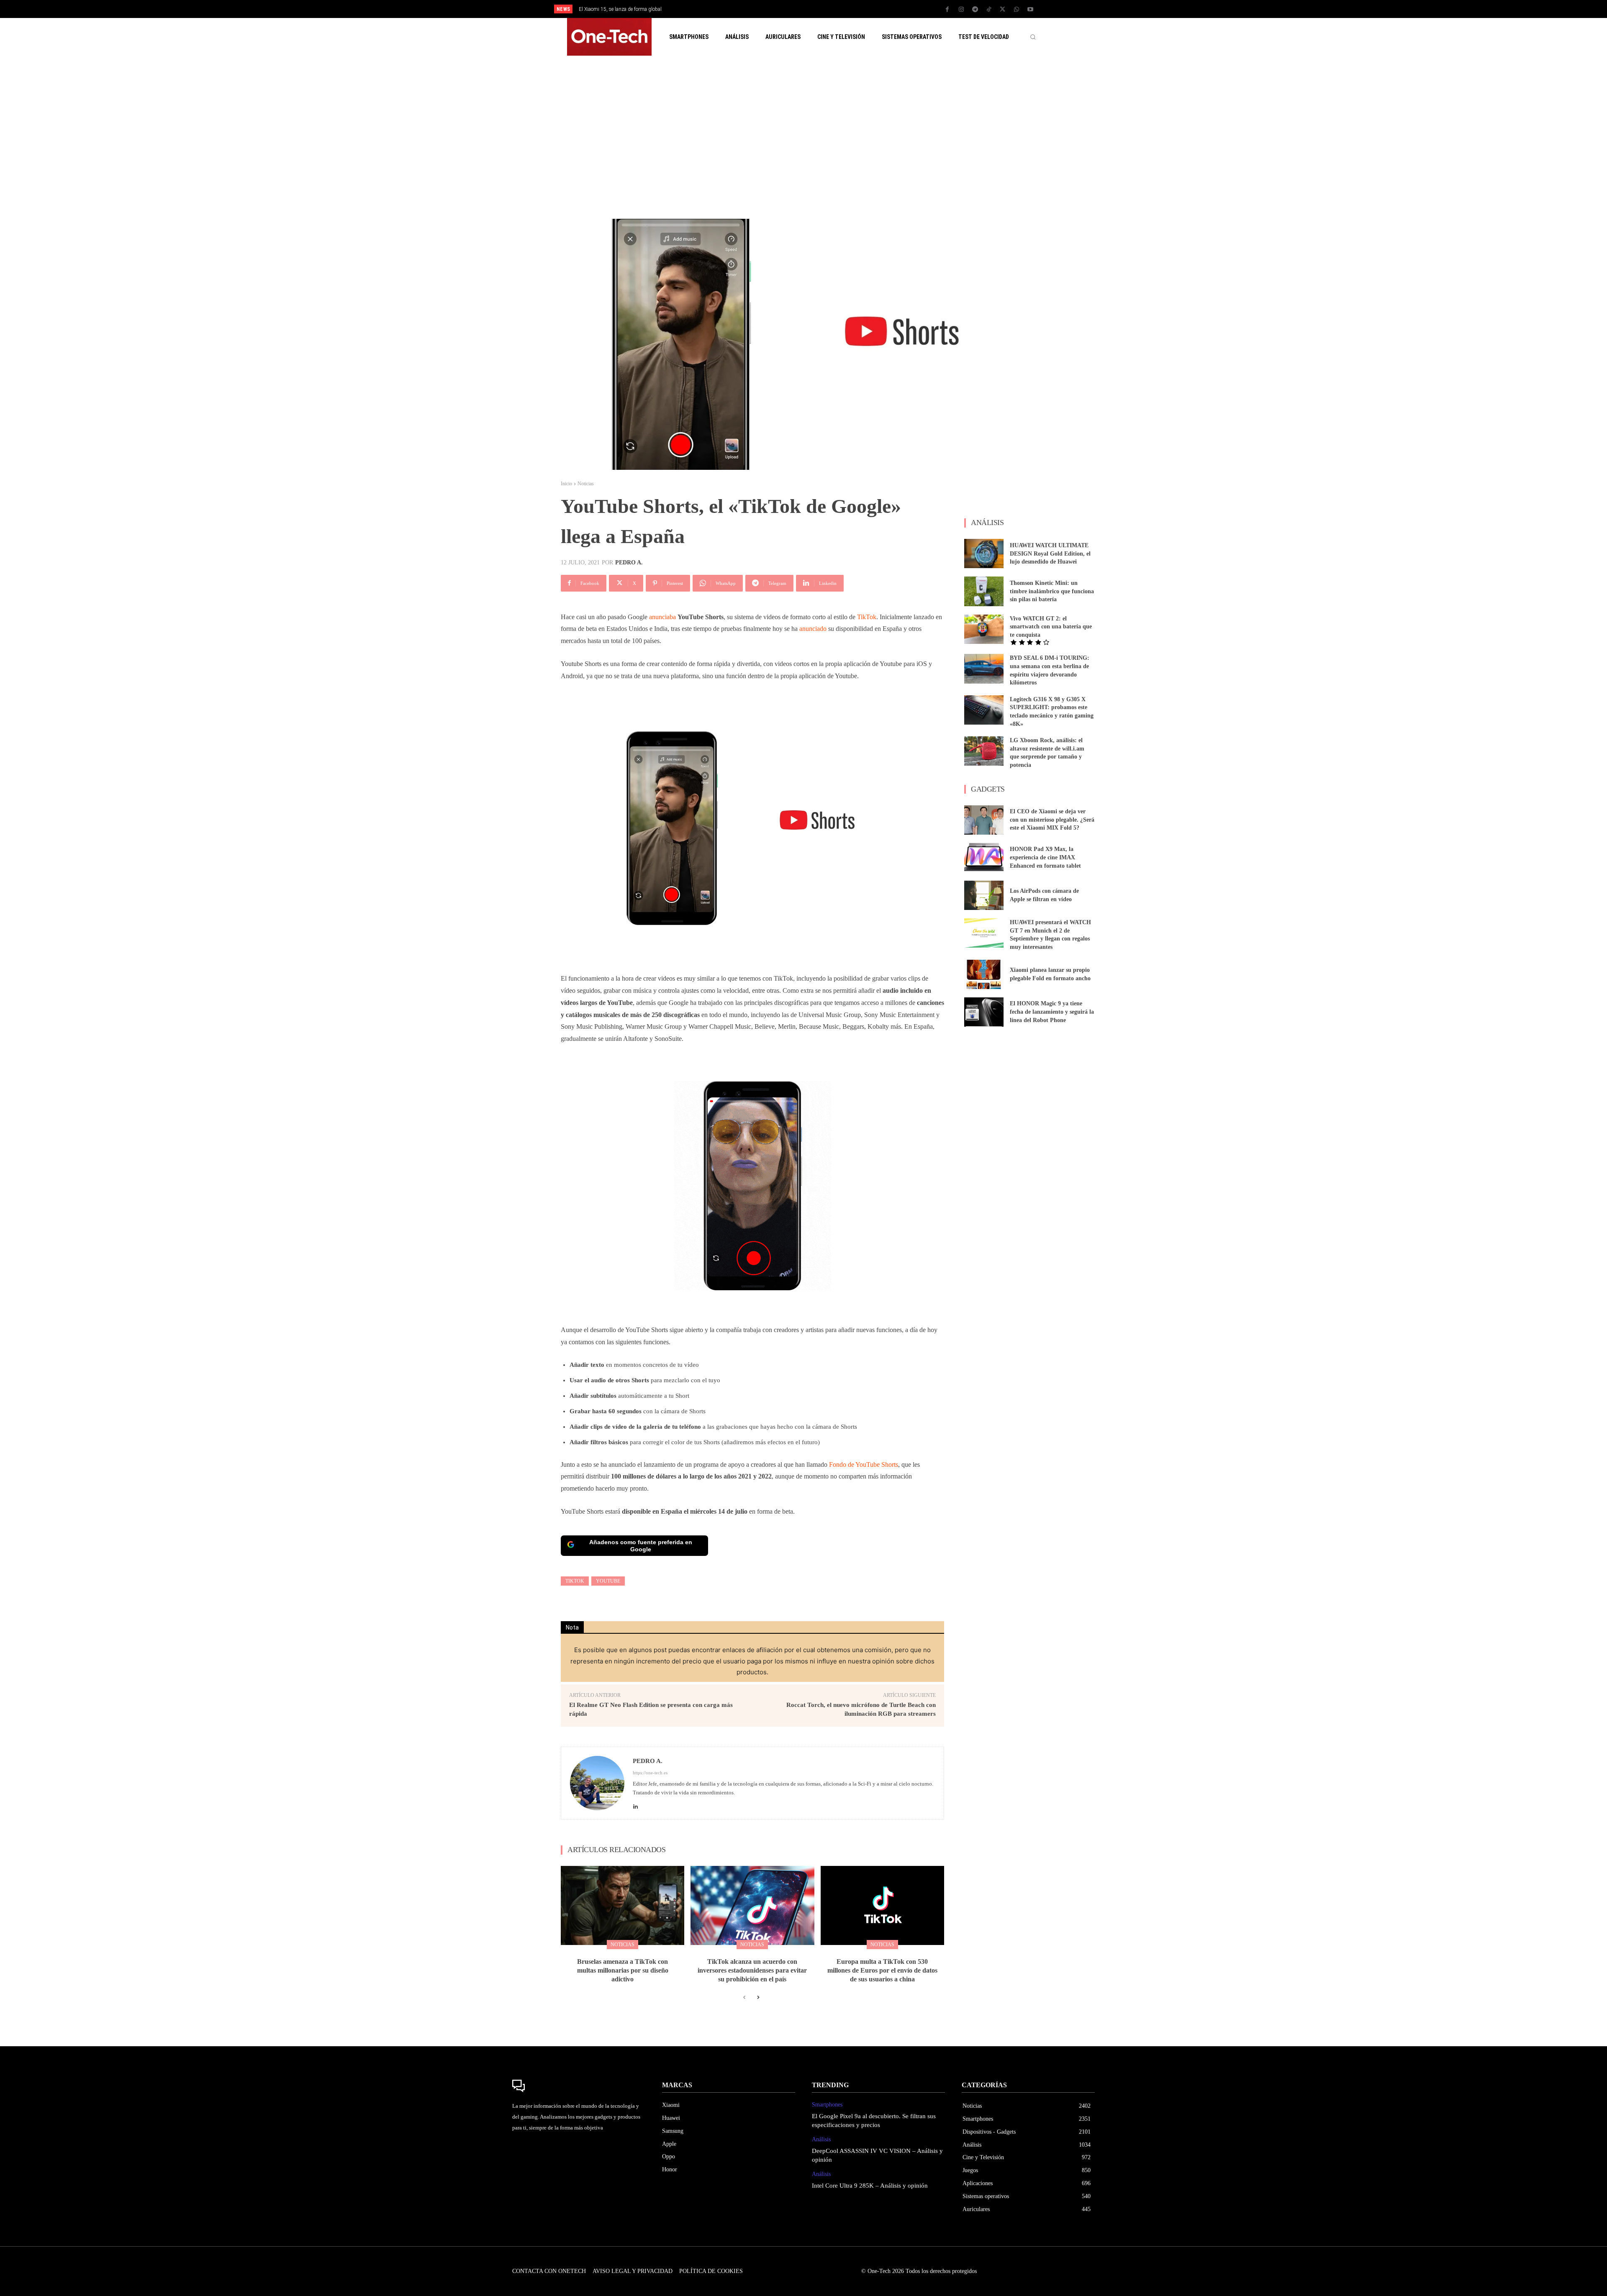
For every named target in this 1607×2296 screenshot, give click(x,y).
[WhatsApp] (1017, 10)
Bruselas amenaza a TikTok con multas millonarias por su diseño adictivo (623, 1970)
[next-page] (758, 1998)
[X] (1003, 10)
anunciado (813, 629)
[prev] (818, 9)
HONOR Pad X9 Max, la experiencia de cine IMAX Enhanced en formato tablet (1045, 857)
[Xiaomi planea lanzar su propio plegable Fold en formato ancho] (984, 974)
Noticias (586, 484)
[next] (831, 9)
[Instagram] (961, 10)
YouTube (608, 1581)
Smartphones (827, 2105)
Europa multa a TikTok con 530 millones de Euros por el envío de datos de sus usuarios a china (882, 1970)
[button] (1033, 37)
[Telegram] (975, 10)
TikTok (867, 617)
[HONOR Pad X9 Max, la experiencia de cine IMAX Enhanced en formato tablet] (984, 858)
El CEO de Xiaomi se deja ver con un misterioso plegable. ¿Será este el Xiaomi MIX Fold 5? (1052, 820)
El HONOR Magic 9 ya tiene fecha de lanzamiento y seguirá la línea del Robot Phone (1052, 1012)
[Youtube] (1030, 10)
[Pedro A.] (597, 1783)
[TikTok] (989, 10)
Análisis (821, 2139)
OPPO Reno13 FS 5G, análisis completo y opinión (633, 9)
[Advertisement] (803, 137)
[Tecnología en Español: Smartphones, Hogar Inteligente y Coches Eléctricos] (609, 37)
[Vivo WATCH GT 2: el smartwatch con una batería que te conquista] (984, 629)
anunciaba (662, 617)
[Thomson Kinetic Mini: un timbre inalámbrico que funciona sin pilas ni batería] (984, 591)
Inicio (566, 484)
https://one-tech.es (650, 1773)
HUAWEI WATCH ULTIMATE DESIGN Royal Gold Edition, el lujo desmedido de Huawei (1050, 553)
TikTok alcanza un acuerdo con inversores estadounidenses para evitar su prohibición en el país (752, 1970)
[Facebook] (947, 10)
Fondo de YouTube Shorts (864, 1464)
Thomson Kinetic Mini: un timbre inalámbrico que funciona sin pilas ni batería (1052, 591)
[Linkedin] (635, 1804)
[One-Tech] (579, 2086)
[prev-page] (744, 1998)
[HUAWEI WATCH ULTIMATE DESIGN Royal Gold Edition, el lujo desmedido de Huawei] (984, 553)
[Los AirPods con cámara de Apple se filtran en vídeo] (984, 895)
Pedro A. (629, 563)
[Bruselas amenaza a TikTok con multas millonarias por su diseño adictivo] (623, 1905)
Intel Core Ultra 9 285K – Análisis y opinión (870, 2186)
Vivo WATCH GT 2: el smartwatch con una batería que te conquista (1051, 627)
